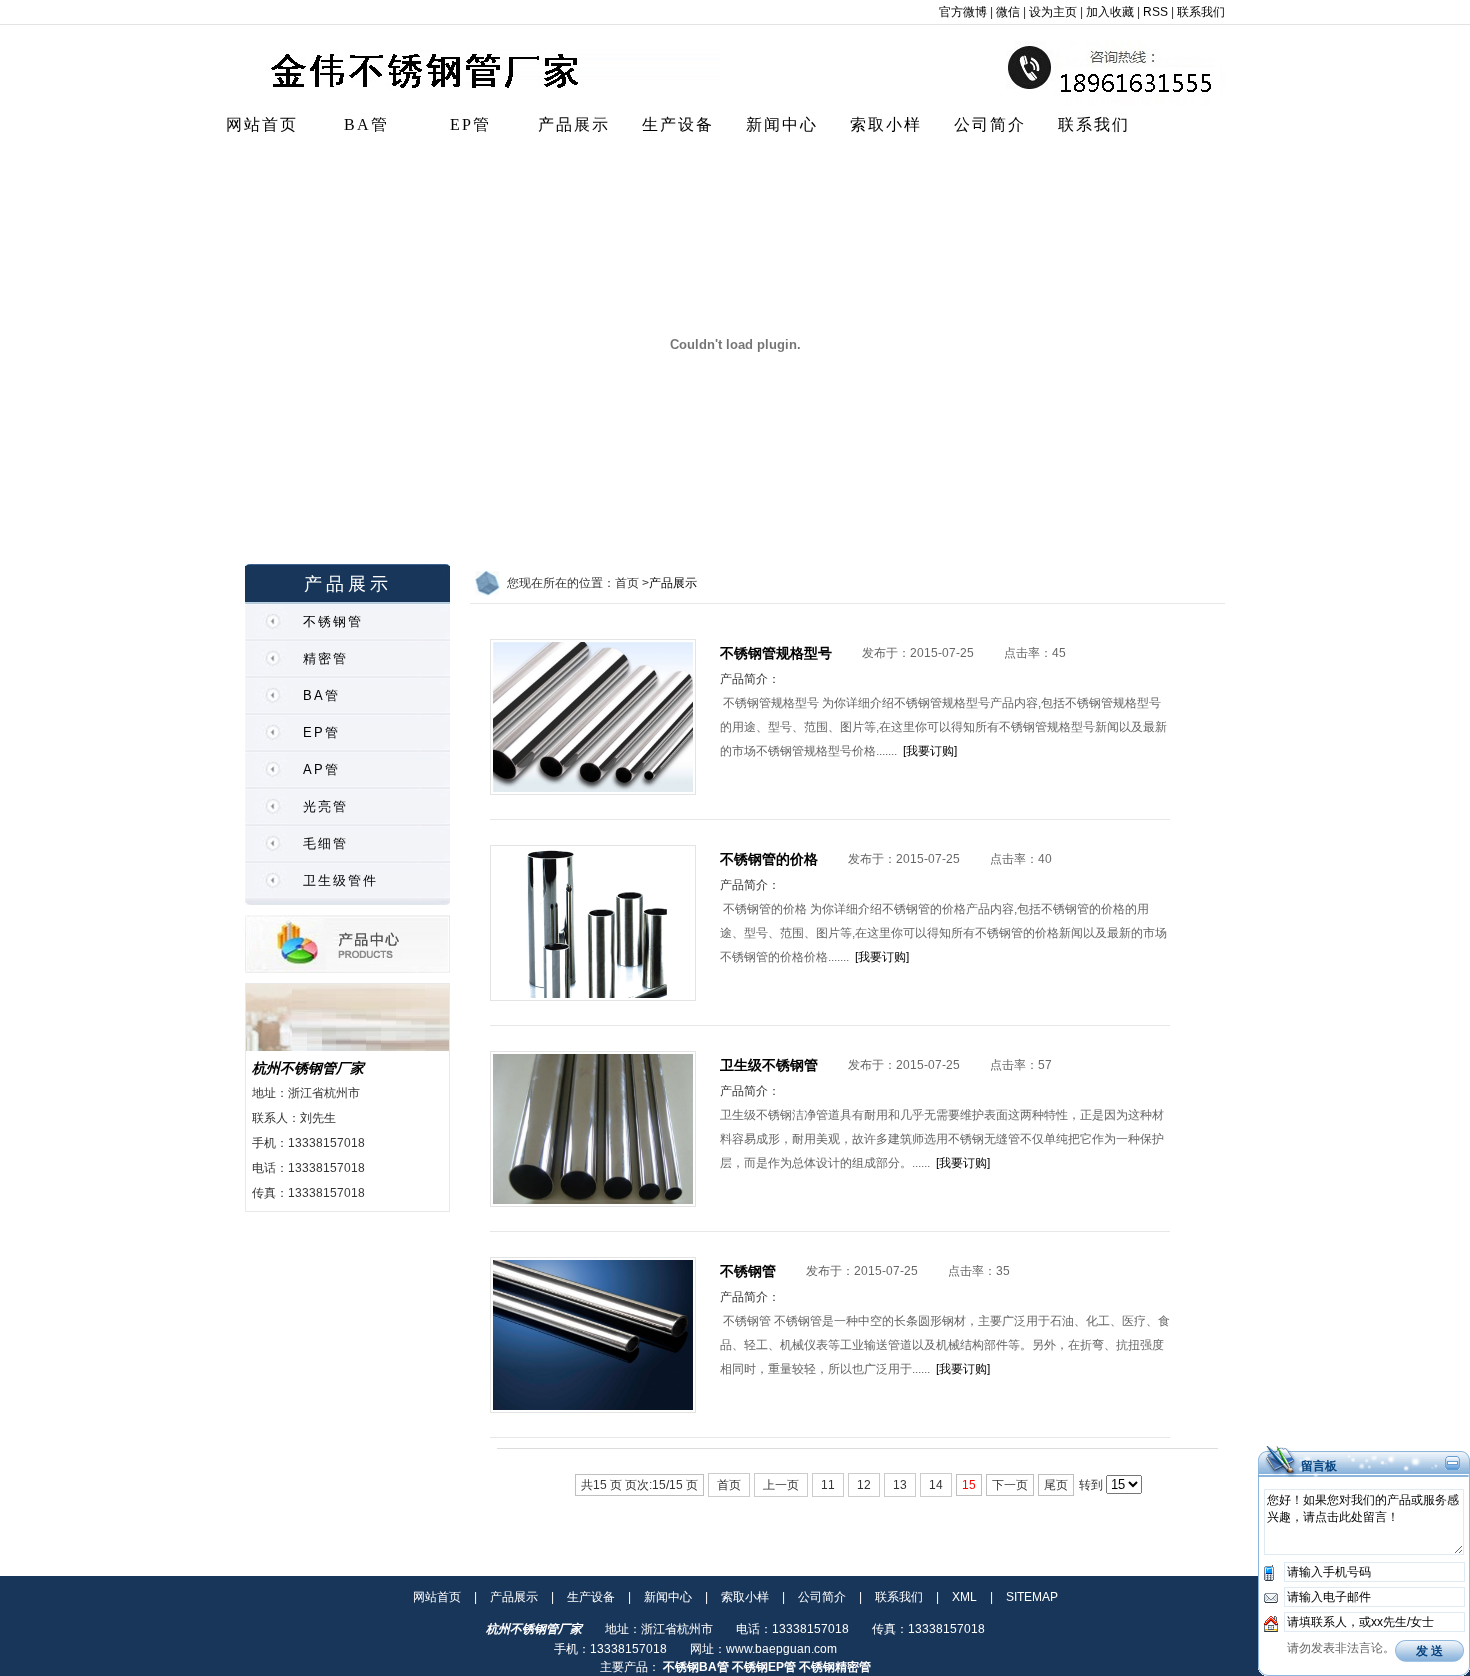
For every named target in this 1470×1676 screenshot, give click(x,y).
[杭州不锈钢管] (472, 101)
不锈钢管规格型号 (776, 653)
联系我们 (1201, 12)
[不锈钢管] (593, 1409)
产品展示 (574, 124)
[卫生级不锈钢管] (593, 1203)
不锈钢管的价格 (769, 859)
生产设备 (678, 124)
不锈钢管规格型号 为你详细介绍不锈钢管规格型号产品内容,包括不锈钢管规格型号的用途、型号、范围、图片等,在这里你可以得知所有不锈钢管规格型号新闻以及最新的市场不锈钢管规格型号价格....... (943, 727)
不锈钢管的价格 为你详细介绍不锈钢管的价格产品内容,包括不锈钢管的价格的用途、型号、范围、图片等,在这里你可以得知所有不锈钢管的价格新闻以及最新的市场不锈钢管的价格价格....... (943, 933)
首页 (729, 1485)
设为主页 (1053, 12)
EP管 (470, 124)
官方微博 (963, 12)
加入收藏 (1110, 12)
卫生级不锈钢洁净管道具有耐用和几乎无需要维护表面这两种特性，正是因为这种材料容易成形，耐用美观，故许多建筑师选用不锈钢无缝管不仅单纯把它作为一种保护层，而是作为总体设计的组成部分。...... (942, 1139)
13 (900, 1485)
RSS (1155, 12)
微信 (1008, 12)
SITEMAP (1032, 1597)
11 (828, 1485)
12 (864, 1485)
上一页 (781, 1485)
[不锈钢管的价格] (593, 997)
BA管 (366, 124)
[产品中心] (347, 969)
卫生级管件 (340, 880)
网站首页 (262, 124)
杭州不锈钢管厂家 (308, 1068)
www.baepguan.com (781, 1649)
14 (936, 1485)
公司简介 (990, 124)
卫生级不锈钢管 (769, 1065)
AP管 (321, 769)
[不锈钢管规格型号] (593, 791)
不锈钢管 (333, 621)
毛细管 (325, 843)
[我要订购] (930, 751)
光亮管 (325, 806)
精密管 (325, 658)
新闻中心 (782, 124)
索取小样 (886, 124)
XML (964, 1597)
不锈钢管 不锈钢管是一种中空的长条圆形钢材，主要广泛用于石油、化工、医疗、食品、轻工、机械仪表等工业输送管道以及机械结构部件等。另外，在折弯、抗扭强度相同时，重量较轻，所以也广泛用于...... (945, 1345)
